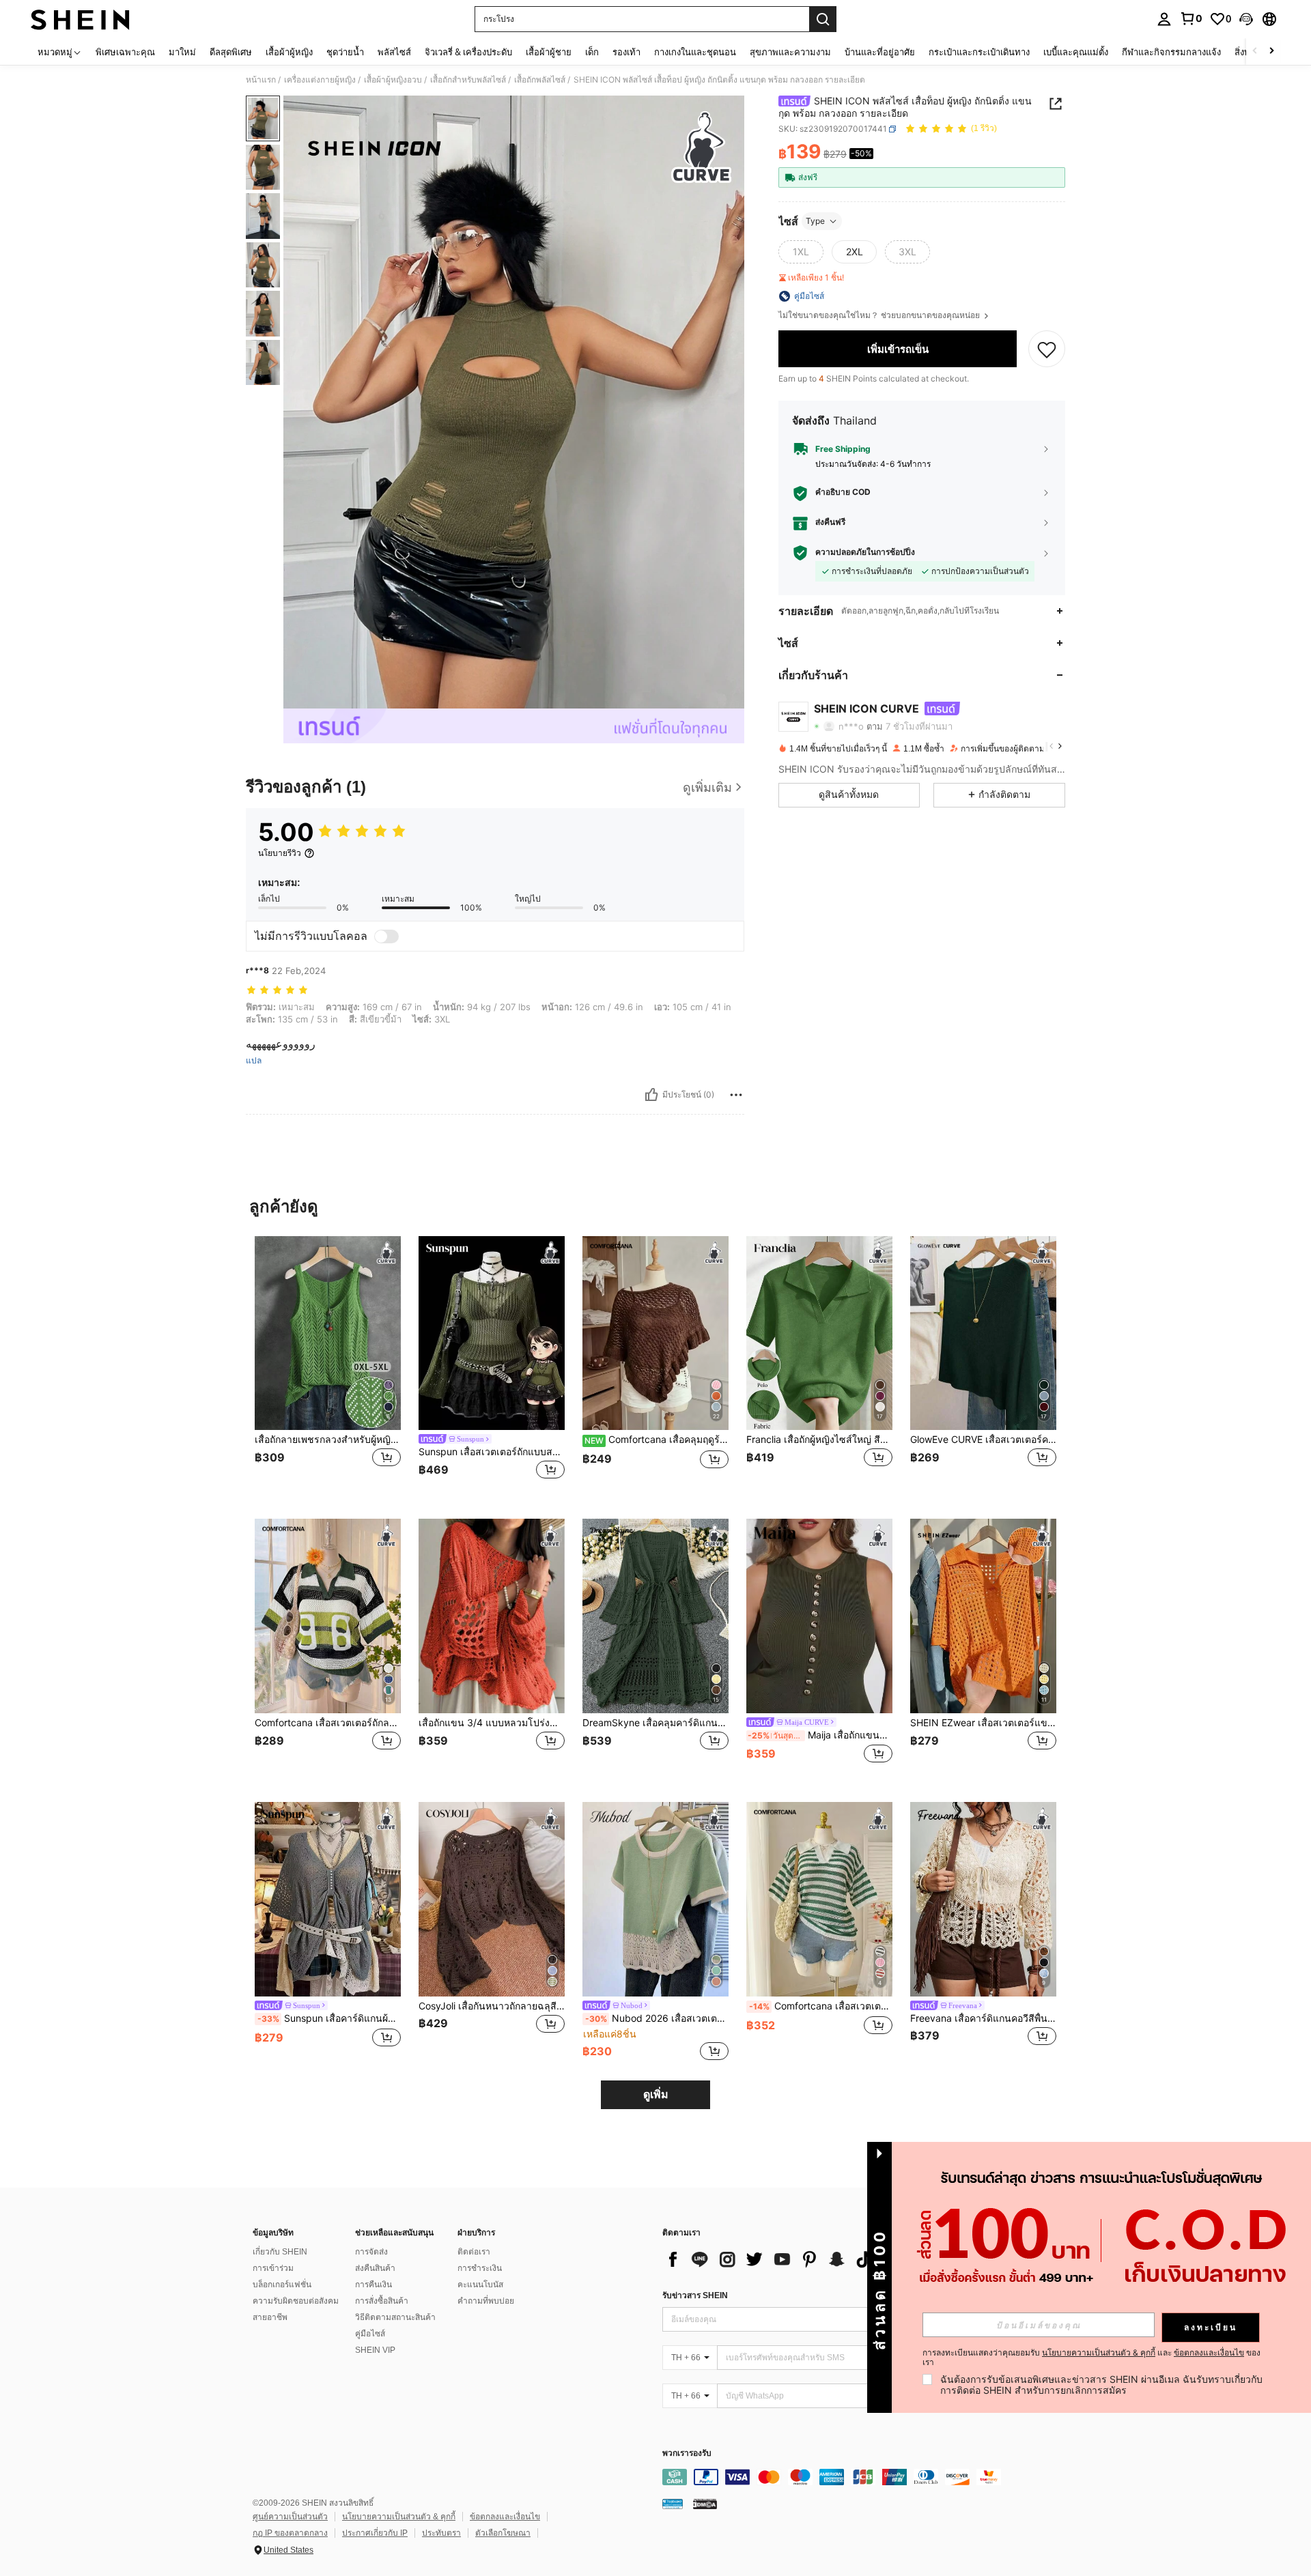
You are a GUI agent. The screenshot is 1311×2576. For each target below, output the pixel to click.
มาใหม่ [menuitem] (182, 52)
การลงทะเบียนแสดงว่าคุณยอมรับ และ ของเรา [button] (1091, 2358)
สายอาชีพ (270, 2317)
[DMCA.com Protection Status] (705, 2504)
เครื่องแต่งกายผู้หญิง (320, 80)
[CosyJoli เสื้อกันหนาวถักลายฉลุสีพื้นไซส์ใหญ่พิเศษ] (492, 1899)
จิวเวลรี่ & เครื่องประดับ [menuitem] (468, 52)
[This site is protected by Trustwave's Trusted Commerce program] (673, 2504)
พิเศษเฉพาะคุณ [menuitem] (125, 52)
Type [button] (815, 221)
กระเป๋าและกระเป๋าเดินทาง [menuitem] (979, 52)
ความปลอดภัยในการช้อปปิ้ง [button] (865, 552)
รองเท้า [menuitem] (626, 52)
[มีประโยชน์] (651, 1095)
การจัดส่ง (371, 2252)
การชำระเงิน (480, 2268)
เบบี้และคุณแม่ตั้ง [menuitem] (1076, 52)
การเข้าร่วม (273, 2268)
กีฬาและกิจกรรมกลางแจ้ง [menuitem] (1171, 52)
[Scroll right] (1271, 52)
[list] (772, 2259)
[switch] (386, 936)
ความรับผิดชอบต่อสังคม (296, 2301)
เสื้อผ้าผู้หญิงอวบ (393, 80)
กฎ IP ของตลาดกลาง (290, 2533)
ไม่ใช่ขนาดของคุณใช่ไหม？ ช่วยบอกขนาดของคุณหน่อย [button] (880, 315)
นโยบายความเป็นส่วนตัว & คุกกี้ (399, 2517)
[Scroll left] (1255, 52)
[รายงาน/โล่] (736, 1095)
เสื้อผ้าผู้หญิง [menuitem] (289, 52)
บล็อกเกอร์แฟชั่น (282, 2285)
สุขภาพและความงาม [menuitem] (790, 52)
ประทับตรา (441, 2533)
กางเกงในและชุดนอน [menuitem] (695, 52)
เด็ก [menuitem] (592, 52)
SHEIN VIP (375, 2350)
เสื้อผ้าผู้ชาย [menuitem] (549, 52)
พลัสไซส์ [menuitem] (394, 52)
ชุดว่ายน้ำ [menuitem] (345, 52)
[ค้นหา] (823, 19)
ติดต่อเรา (474, 2252)
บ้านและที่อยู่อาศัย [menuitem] (880, 52)
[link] (1191, 18)
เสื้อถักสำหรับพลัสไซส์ (468, 80)
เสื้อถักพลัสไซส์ (540, 80)
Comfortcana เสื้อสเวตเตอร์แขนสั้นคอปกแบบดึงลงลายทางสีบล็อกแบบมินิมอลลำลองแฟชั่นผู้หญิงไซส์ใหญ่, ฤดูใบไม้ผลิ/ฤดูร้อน (821, 2006)
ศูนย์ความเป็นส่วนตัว (290, 2517)
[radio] (801, 252)
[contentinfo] (867, 2477)
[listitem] (328, 1367)
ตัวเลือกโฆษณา (503, 2533)
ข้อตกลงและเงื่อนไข (505, 2517)
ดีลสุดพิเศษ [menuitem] (231, 52)
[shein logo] (80, 19)
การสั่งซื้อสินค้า (382, 2301)
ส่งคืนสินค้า (375, 2268)
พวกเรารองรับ (687, 2453)
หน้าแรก (261, 80)
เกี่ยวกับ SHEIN (280, 2252)
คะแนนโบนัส (480, 2285)
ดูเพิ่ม (656, 2094)
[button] (1246, 19)
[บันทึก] (1047, 349)
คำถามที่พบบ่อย (486, 2301)
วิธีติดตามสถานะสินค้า (395, 2317)
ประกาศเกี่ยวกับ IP (375, 2533)
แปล (254, 1061)
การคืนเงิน (373, 2285)
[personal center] (1164, 19)
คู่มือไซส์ (370, 2334)
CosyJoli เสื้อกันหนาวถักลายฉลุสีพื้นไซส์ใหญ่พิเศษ (492, 2006)
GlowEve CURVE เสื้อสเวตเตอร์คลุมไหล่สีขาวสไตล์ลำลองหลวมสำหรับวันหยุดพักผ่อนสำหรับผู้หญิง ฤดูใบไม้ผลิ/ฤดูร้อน (983, 1440)
